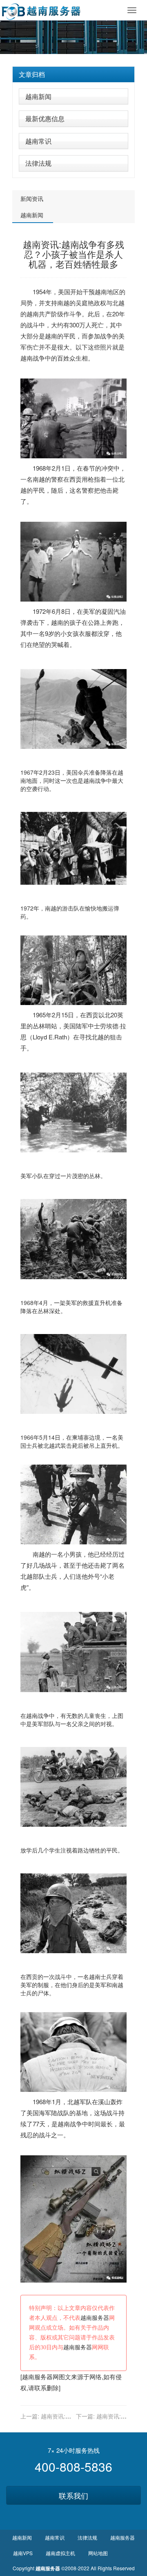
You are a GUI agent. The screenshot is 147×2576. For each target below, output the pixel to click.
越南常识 (38, 141)
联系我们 (73, 2495)
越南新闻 (38, 96)
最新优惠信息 (45, 118)
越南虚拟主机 (60, 2553)
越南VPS (23, 2553)
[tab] (73, 74)
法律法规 (38, 163)
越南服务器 (95, 2318)
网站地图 (98, 2553)
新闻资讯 (32, 198)
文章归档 (32, 74)
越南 (101, 292)
